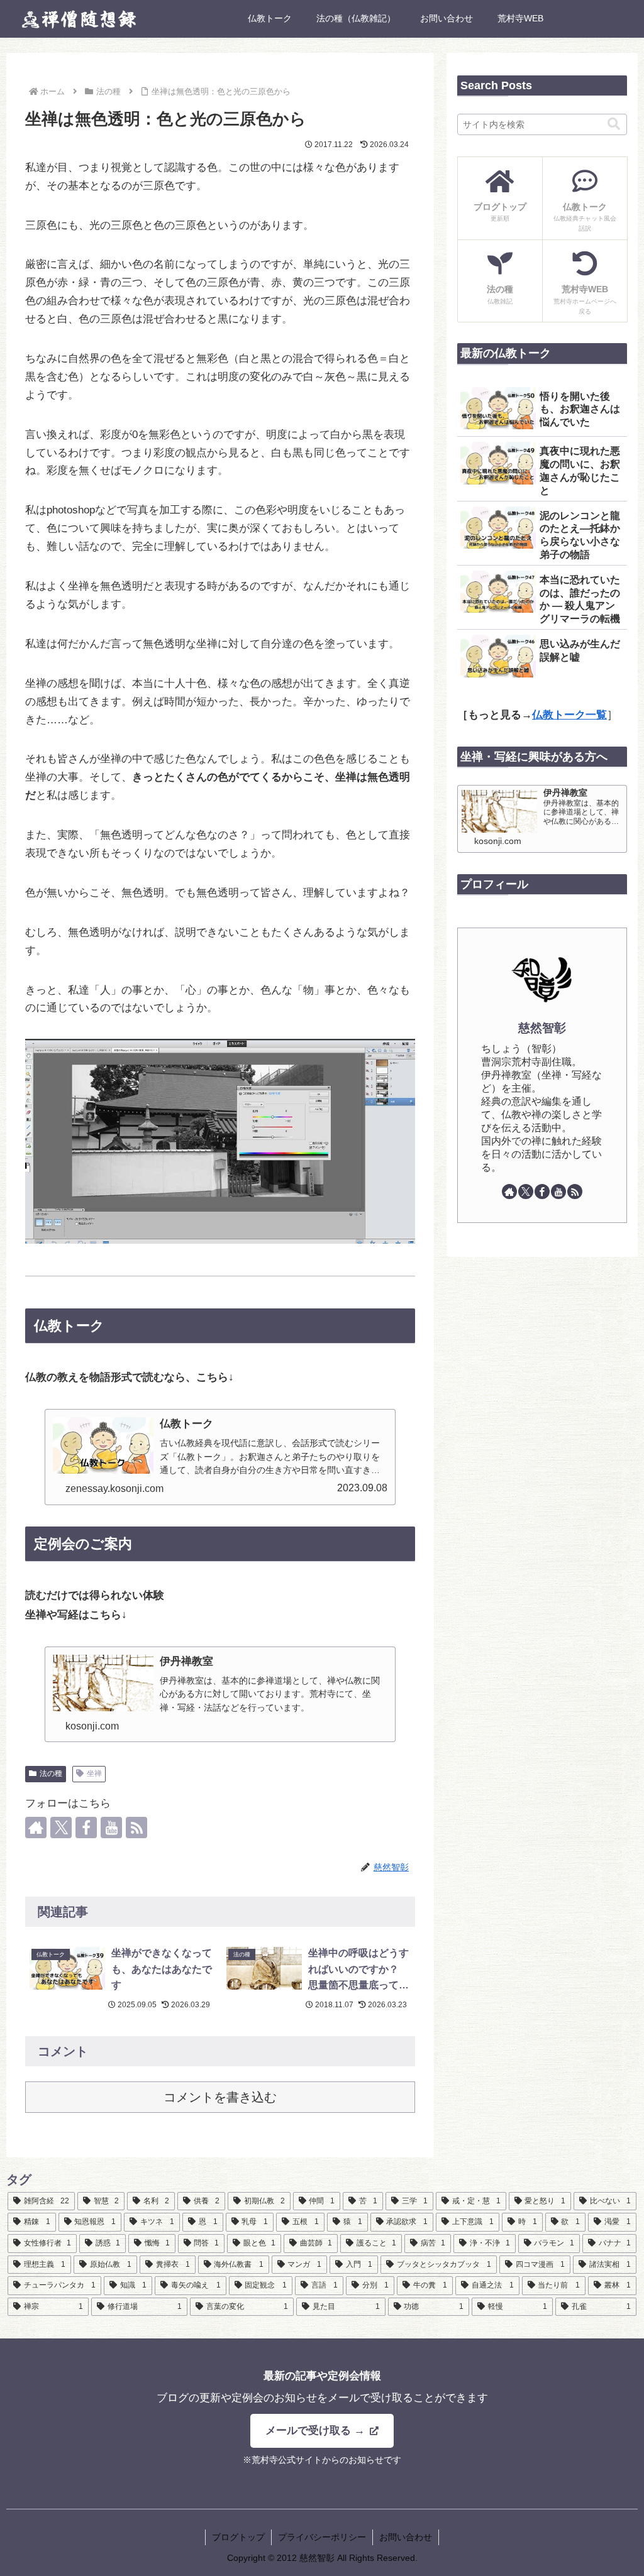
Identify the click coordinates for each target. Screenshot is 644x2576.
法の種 (51, 1773)
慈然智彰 (542, 1028)
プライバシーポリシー (322, 2537)
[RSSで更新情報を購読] (136, 1828)
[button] (614, 124)
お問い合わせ (406, 2537)
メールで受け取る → (317, 2431)
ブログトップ (238, 2537)
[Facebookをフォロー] (86, 1828)
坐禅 (94, 1773)
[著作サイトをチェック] (36, 1828)
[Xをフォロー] (61, 1828)
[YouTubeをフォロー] (111, 1828)
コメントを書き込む (220, 2097)
